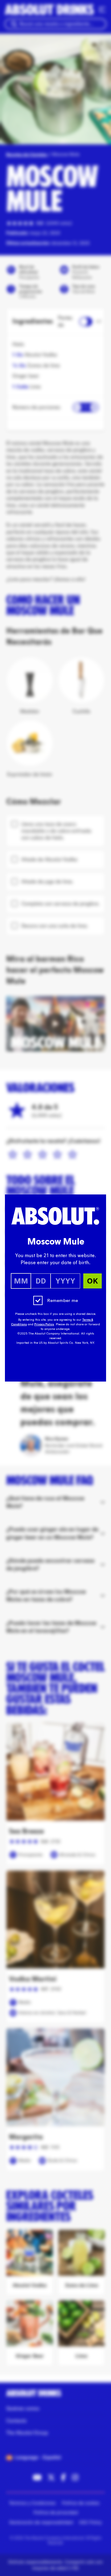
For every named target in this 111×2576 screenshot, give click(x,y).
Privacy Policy (44, 1324)
